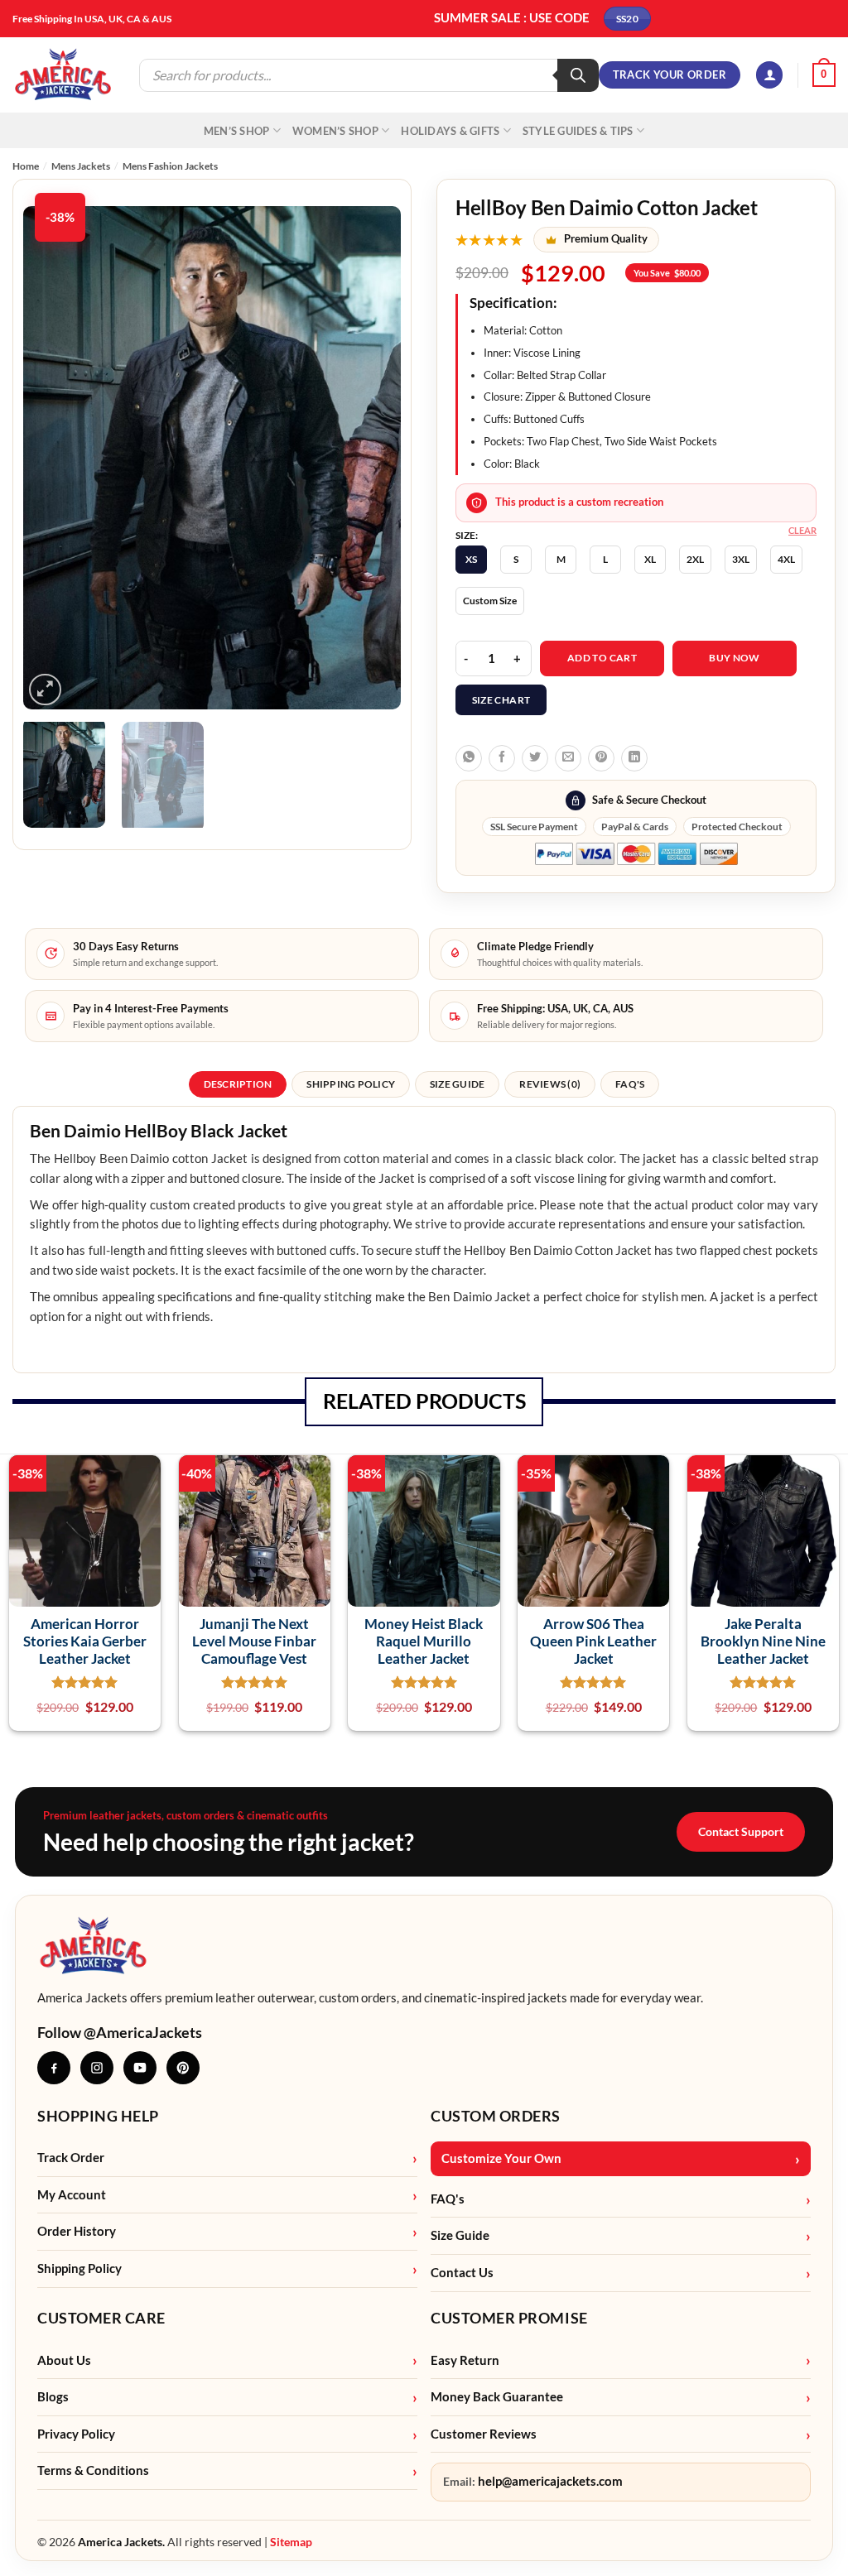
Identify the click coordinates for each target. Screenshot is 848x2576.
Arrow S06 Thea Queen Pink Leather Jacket (593, 1641)
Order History (77, 2231)
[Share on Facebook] (502, 758)
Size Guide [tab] (457, 1084)
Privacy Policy (76, 2434)
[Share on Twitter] (535, 758)
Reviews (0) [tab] (550, 1084)
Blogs (53, 2397)
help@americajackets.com (550, 2481)
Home (26, 166)
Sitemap (291, 2542)
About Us (64, 2360)
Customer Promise (509, 2318)
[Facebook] (54, 2068)
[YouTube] (140, 2068)
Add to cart (602, 658)
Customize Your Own (501, 2158)
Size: (467, 536)
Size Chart (501, 700)
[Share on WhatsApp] (469, 758)
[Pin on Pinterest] (601, 758)
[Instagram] (97, 2068)
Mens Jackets (81, 166)
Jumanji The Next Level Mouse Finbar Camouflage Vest (254, 1641)
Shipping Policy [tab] (351, 1084)
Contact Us (462, 2273)
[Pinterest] (183, 2068)
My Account (72, 2195)
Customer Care (101, 2318)
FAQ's (448, 2199)
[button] (769, 75)
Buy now (735, 658)
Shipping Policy (79, 2268)
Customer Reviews (484, 2434)
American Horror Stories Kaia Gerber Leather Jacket (85, 1641)
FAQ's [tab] (630, 1084)
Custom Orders (496, 2116)
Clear (802, 530)
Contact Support (741, 1831)
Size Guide (460, 2235)
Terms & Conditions (93, 2470)
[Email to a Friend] (568, 758)
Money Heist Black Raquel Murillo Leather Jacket (424, 1641)
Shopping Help (98, 2116)
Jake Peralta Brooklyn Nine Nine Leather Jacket (763, 1641)
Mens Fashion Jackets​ (170, 166)
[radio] (471, 560)
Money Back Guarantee (497, 2397)
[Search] (578, 75)
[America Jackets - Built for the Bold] (63, 75)
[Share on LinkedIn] (634, 758)
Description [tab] (238, 1084)
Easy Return (465, 2360)
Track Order (71, 2158)
